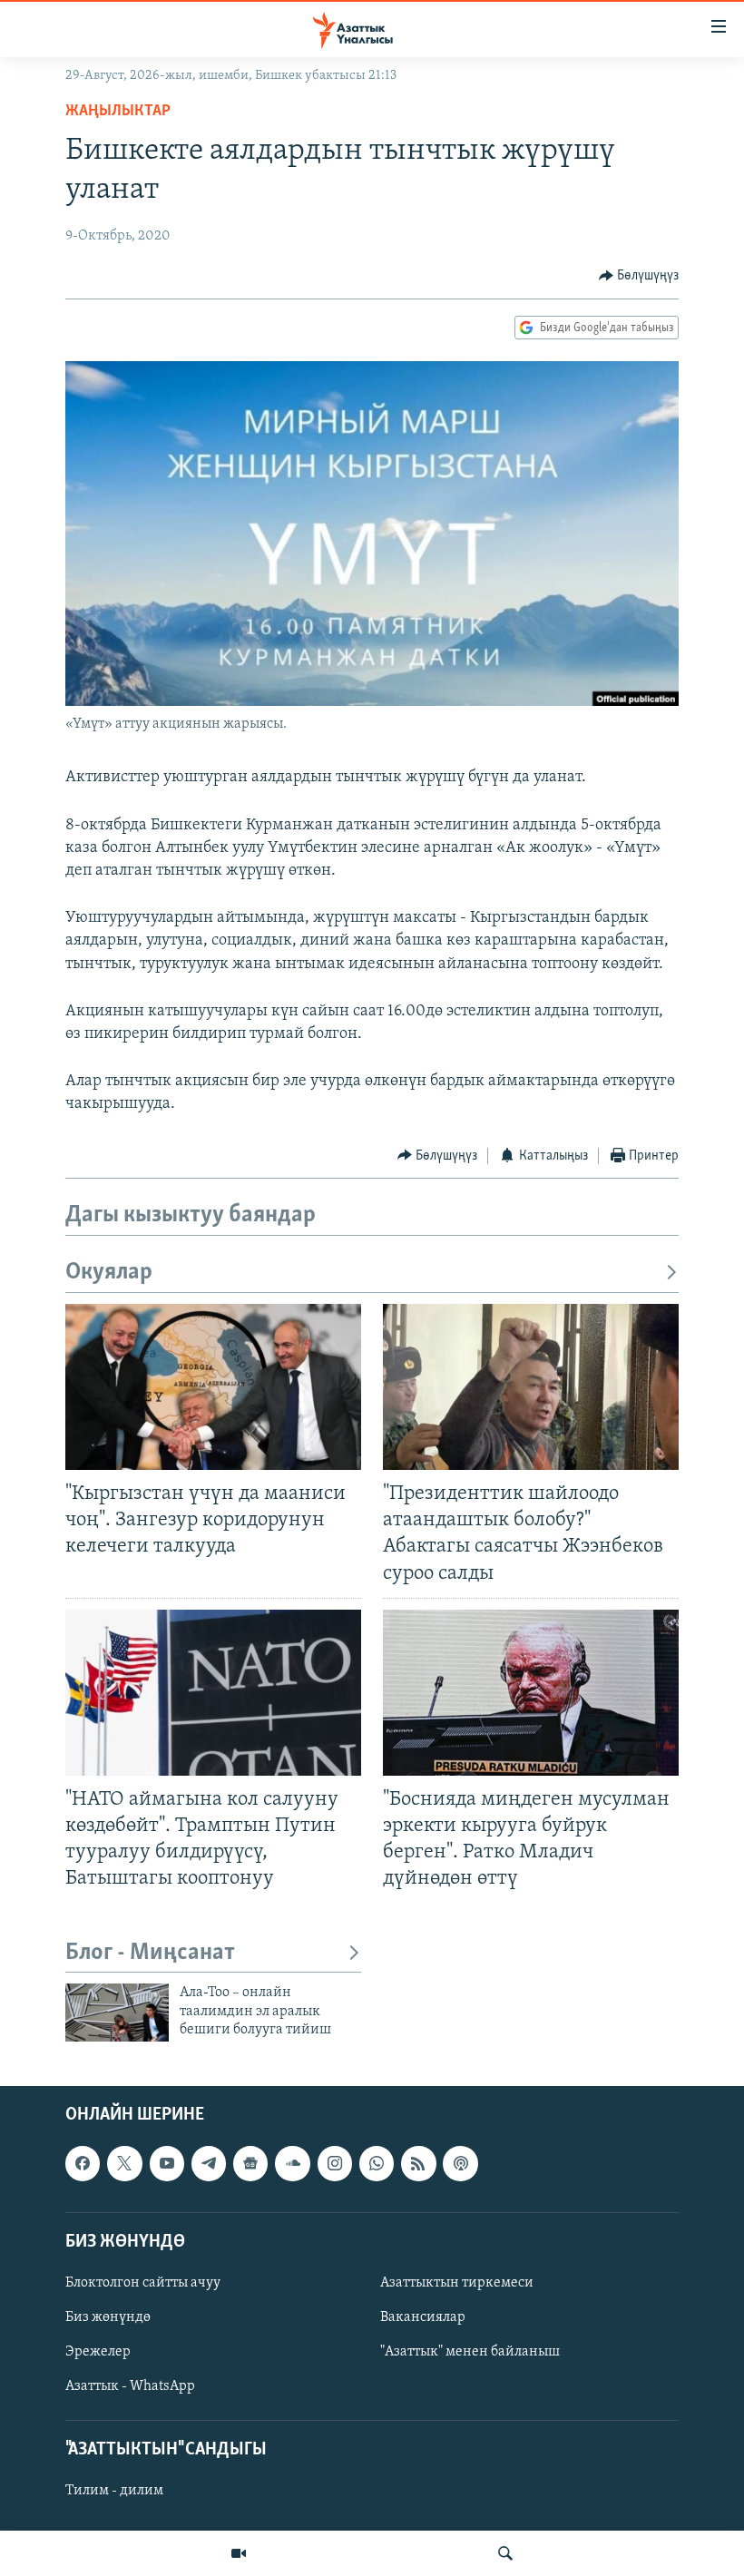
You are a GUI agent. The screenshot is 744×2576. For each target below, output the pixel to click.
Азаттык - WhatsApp (130, 2386)
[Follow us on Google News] (250, 2163)
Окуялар (109, 1273)
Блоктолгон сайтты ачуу (143, 2283)
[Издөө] (505, 2553)
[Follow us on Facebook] (83, 2163)
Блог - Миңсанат (150, 1953)
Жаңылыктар (118, 112)
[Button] (639, 276)
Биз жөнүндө (108, 2317)
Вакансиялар (423, 2317)
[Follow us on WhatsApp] (377, 2163)
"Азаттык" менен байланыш (470, 2352)
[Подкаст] (460, 2163)
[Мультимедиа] (239, 2553)
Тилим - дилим (114, 2491)
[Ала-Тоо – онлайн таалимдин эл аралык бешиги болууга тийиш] (117, 2013)
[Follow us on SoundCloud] (292, 2163)
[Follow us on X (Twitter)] (124, 2163)
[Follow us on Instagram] (335, 2163)
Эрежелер (98, 2352)
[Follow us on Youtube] (167, 2163)
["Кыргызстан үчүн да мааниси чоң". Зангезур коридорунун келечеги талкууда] (213, 1387)
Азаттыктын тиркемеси (457, 2283)
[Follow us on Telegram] (209, 2163)
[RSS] (418, 2163)
